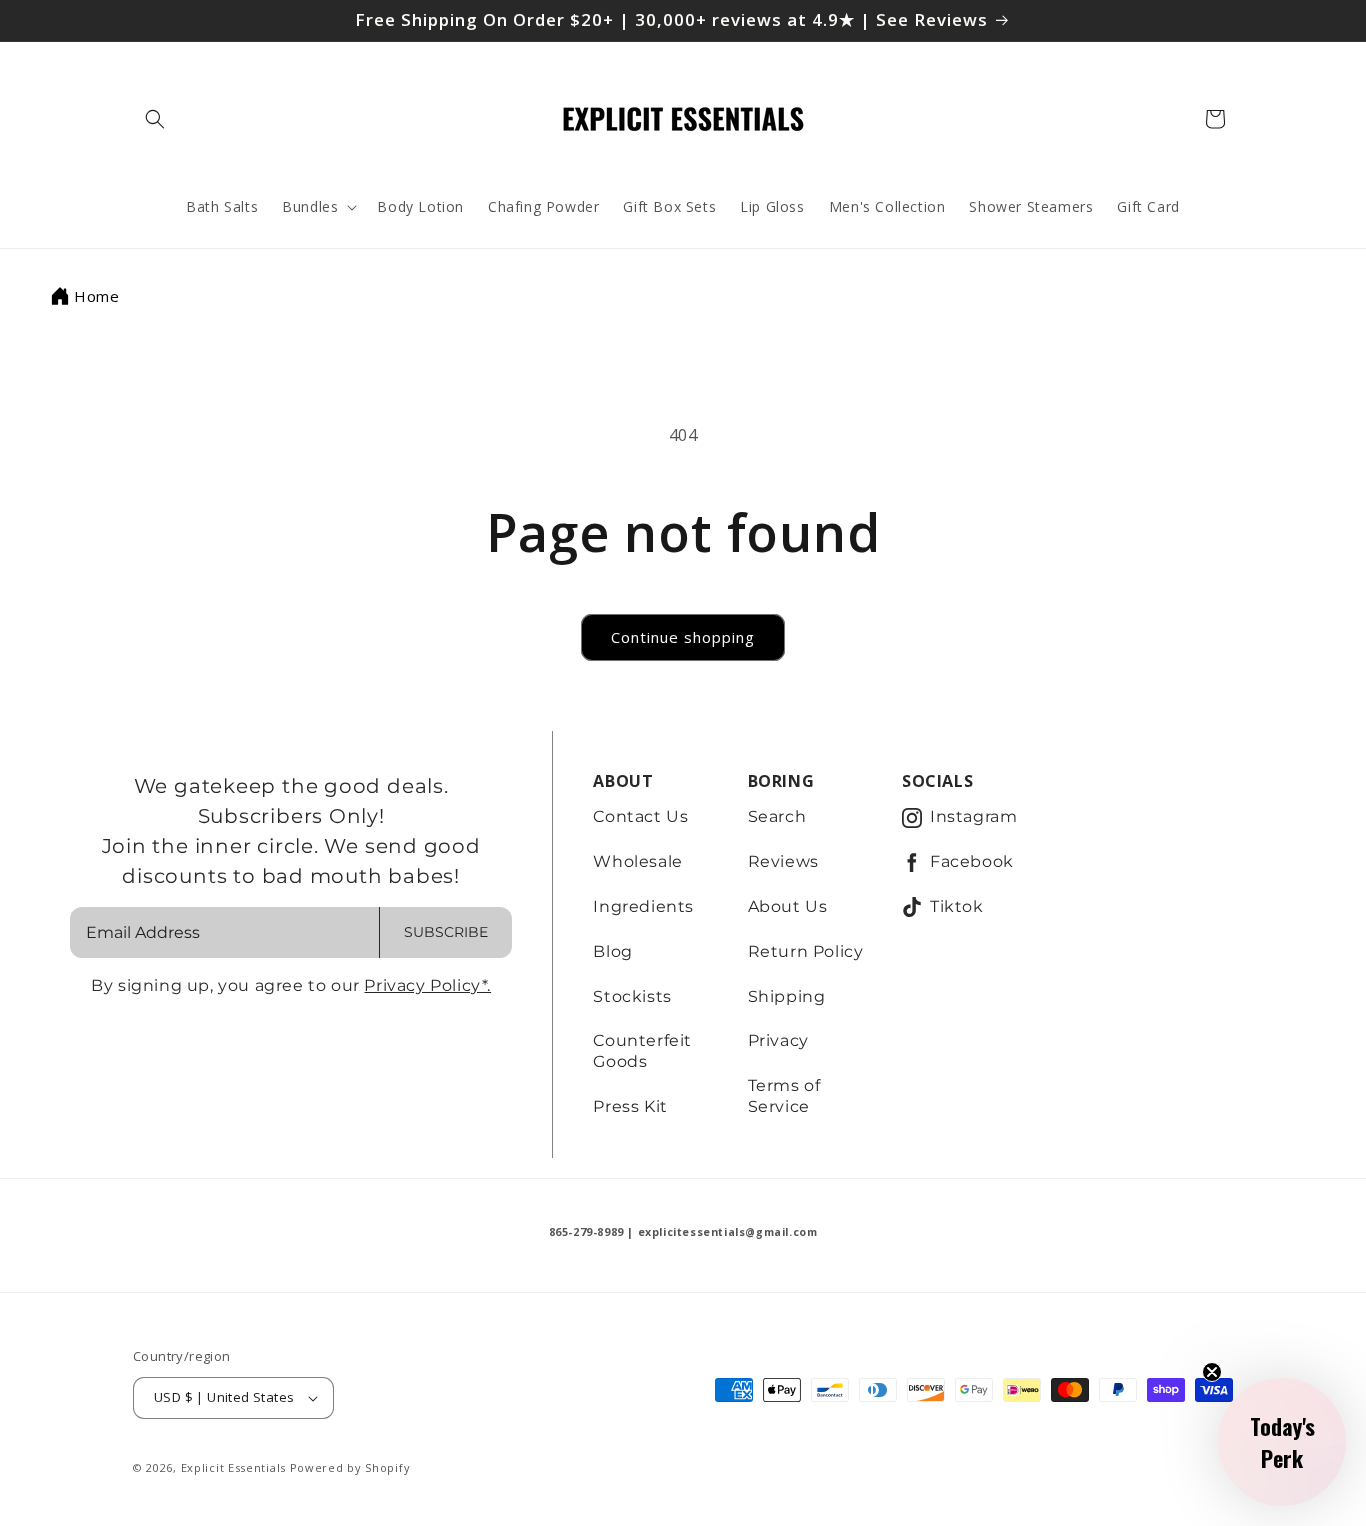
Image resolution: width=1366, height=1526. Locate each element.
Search (777, 816)
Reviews (783, 861)
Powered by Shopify (350, 1467)
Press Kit (630, 1106)
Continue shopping (683, 637)
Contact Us (640, 816)
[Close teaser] (1212, 1372)
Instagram (973, 816)
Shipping (787, 996)
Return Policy (806, 951)
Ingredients (643, 906)
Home (96, 296)
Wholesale (637, 861)
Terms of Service (784, 1096)
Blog (612, 951)
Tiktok (957, 906)
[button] (155, 119)
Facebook (972, 861)
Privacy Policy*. (427, 985)
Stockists (632, 996)
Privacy (778, 1040)
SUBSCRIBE (446, 932)
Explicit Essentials (233, 1467)
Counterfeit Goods (642, 1051)
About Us (788, 906)
